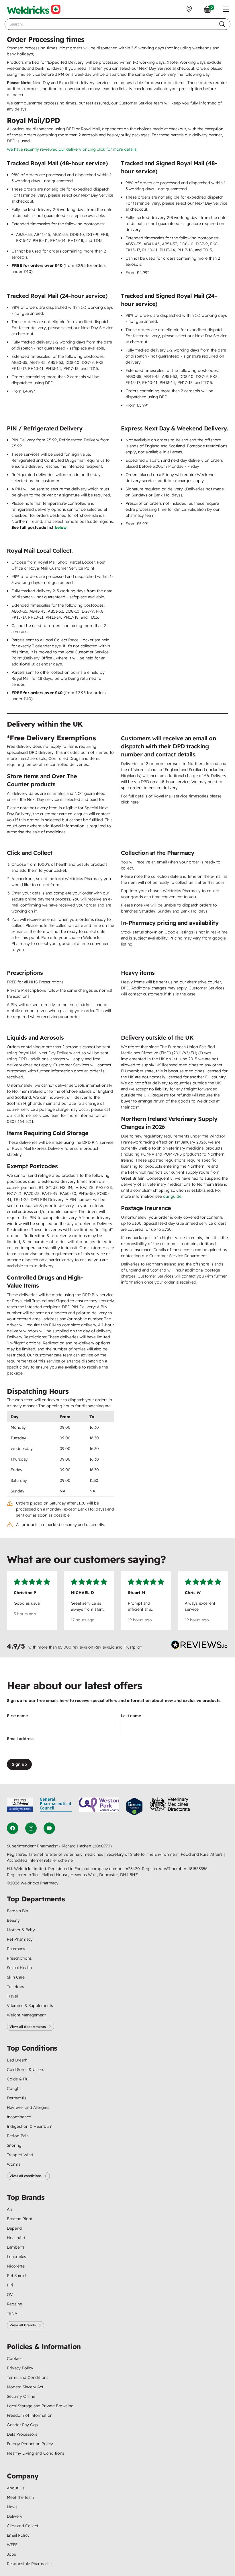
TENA (12, 2313)
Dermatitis (17, 2098)
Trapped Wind (20, 2155)
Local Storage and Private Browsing (40, 2406)
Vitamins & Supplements (30, 2006)
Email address (21, 1739)
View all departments (28, 2027)
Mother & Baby (21, 1930)
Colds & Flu (18, 2079)
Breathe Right (20, 2219)
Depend (14, 2228)
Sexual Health (19, 1968)
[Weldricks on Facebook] (13, 1828)
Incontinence (19, 2117)
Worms (14, 2164)
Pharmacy (16, 1949)
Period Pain (18, 2136)
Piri (10, 2285)
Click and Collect (22, 2526)
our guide (172, 1196)
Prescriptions (19, 1958)
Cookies (15, 2358)
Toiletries (15, 1987)
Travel (12, 1996)
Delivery (15, 2516)
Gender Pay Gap (22, 2425)
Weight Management (26, 2015)
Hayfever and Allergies (28, 2107)
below (61, 527)
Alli (10, 2209)
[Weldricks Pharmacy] (34, 9)
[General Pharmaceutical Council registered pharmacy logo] (56, 1807)
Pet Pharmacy (20, 1939)
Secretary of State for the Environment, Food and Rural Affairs (165, 1854)
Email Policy (18, 2535)
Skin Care (16, 1977)
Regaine (14, 2304)
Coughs (14, 2088)
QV (10, 2294)
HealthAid (16, 2238)
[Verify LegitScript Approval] (134, 1807)
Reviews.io (104, 1647)
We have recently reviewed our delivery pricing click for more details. (72, 149)
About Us (16, 2488)
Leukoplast (17, 2257)
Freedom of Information (30, 2415)
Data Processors (22, 2434)
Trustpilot (133, 1647)
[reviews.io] (199, 1646)
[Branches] (189, 9)
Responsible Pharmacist (29, 2564)
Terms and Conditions (28, 2377)
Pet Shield (16, 2276)
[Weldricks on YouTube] (49, 1828)
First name (17, 1716)
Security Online (21, 2396)
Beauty (13, 1920)
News (12, 2507)
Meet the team (20, 2497)
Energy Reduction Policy (30, 2444)
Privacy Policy (20, 2368)
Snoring (14, 2145)
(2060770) (102, 1846)
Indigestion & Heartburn (30, 2126)
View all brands (23, 2325)
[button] (226, 9)
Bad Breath (17, 2060)
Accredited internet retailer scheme (40, 1860)
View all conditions (26, 2176)
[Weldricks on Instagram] (31, 1828)
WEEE (12, 2545)
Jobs (11, 2554)
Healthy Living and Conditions (36, 2453)
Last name (131, 1716)
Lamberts (16, 2247)
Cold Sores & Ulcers (26, 2070)
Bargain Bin (17, 1911)
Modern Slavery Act (25, 2387)
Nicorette (16, 2266)
